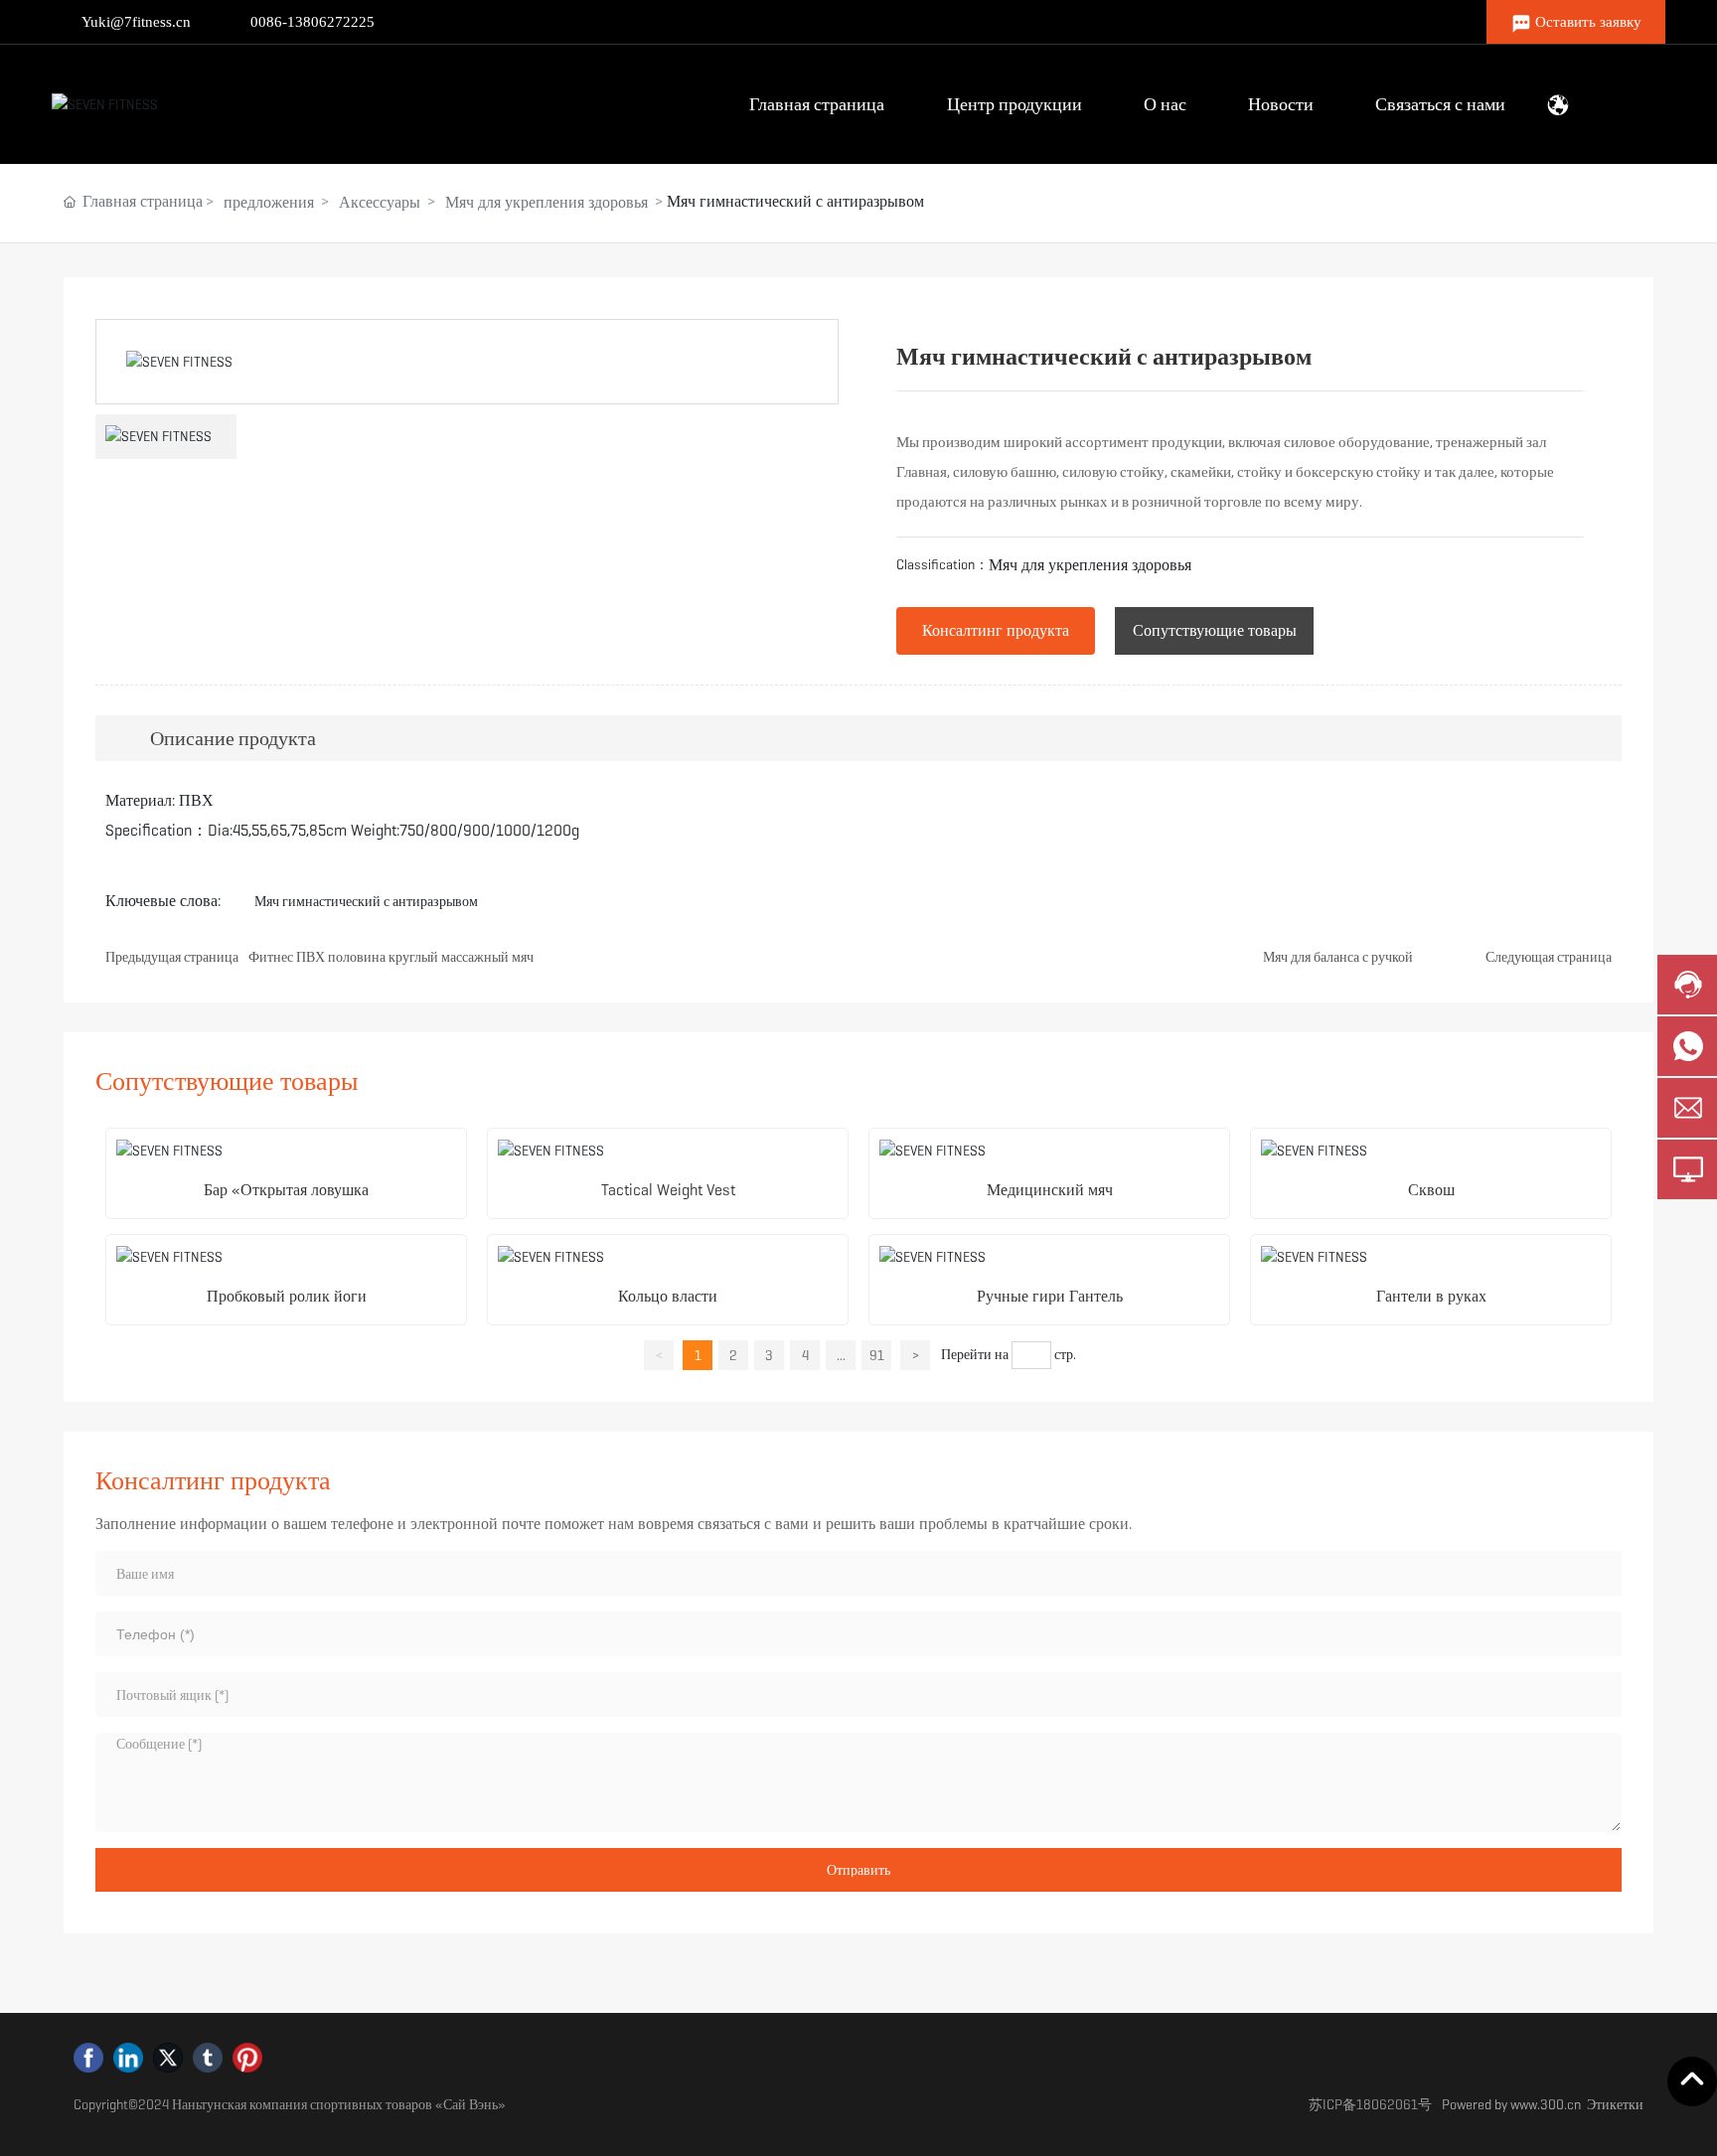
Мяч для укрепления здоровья (546, 202)
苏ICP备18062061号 (1370, 2104)
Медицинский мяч (1050, 1190)
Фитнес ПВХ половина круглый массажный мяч (391, 957)
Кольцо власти (668, 1296)
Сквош (1431, 1190)
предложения (269, 202)
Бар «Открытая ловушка (286, 1190)
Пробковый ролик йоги (287, 1296)
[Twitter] (168, 2058)
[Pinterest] (247, 2058)
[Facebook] (88, 2058)
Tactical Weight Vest (668, 1190)
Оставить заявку (1588, 22)
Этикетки (1615, 2104)
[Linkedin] (128, 2058)
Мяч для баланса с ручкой (1338, 957)
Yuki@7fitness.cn (136, 22)
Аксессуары (380, 202)
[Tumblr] (208, 2058)
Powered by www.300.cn (1511, 2104)
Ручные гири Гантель (1050, 1296)
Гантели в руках (1431, 1296)
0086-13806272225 (312, 22)
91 (877, 1355)
